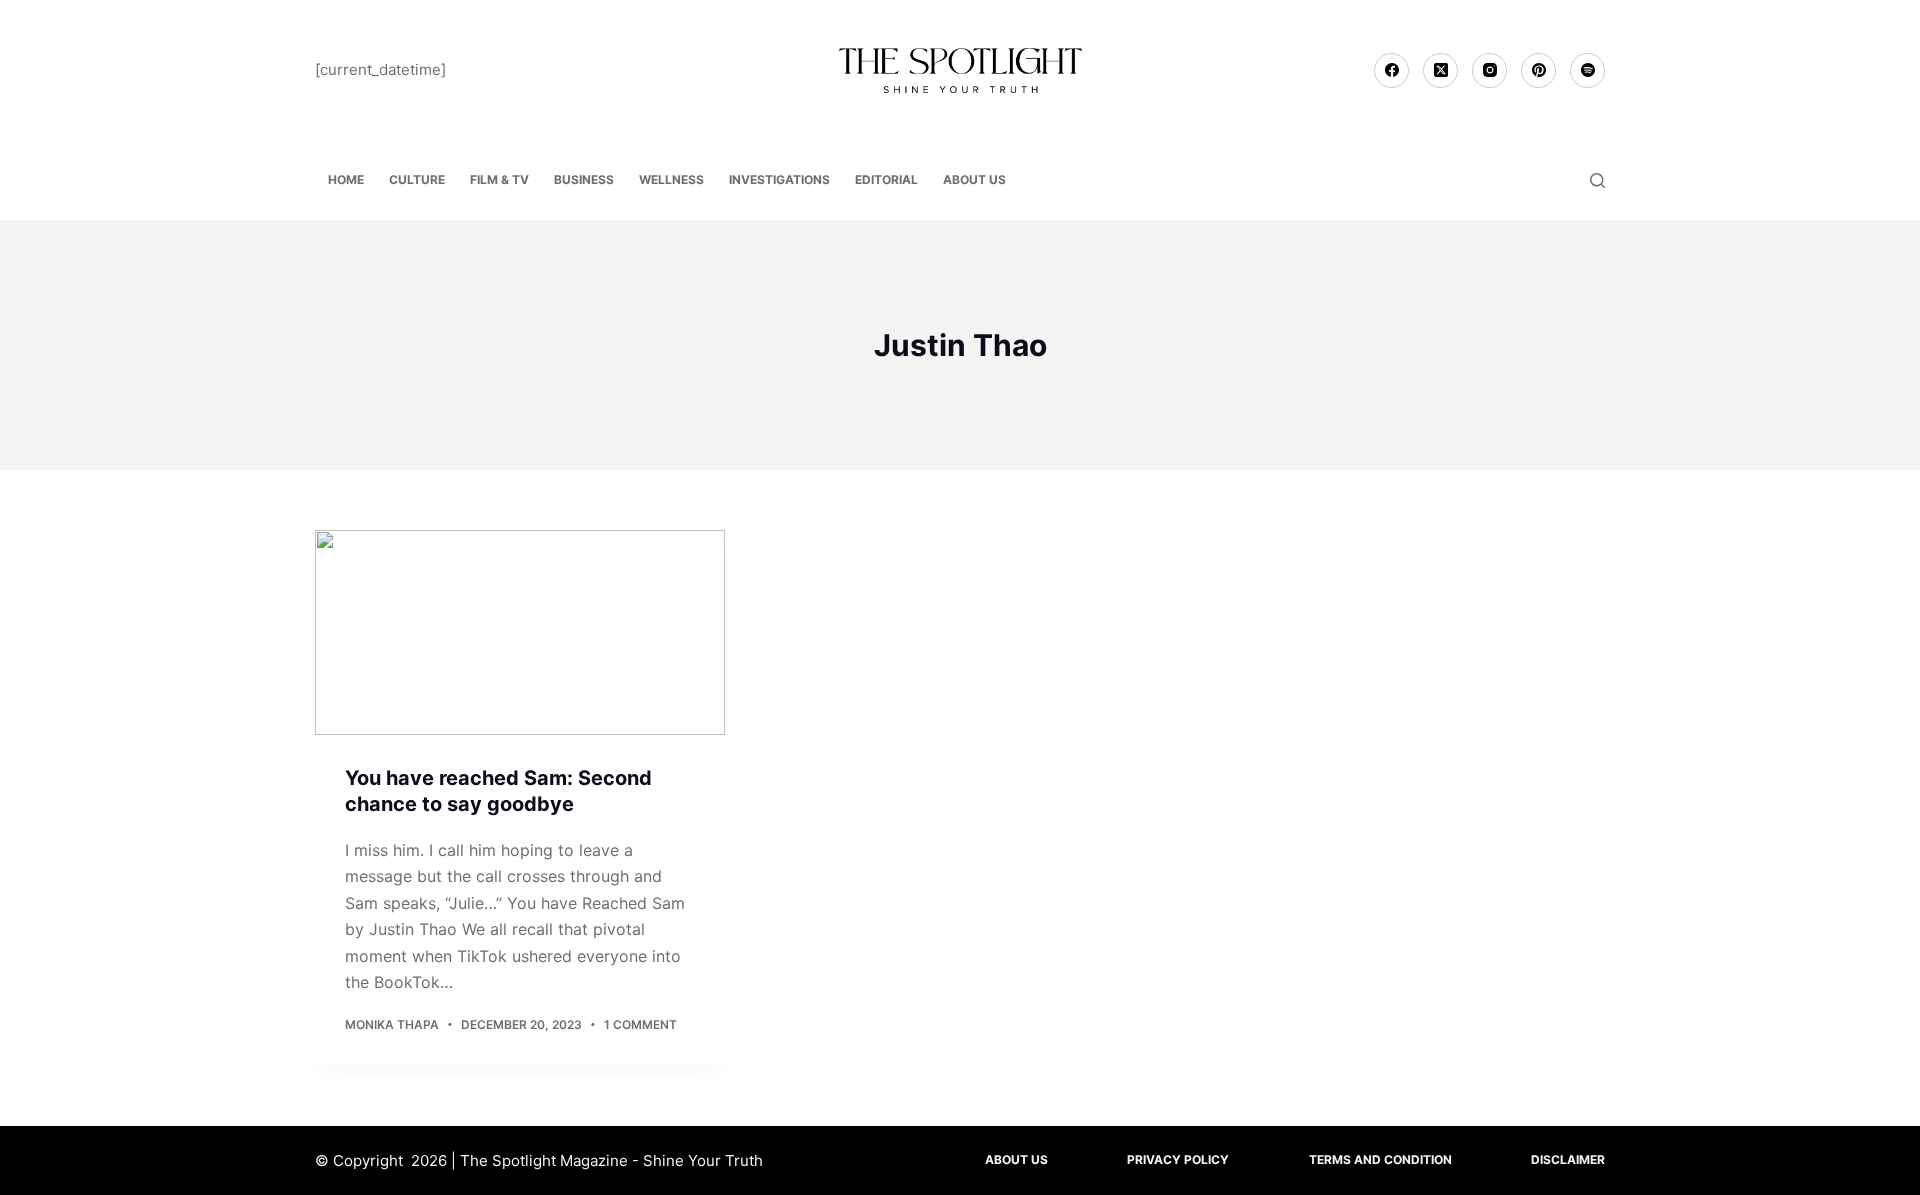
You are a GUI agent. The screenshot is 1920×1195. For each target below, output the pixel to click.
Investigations (779, 179)
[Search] (1597, 180)
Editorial (886, 179)
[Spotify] (1587, 70)
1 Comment (640, 1024)
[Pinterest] (1538, 70)
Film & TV (499, 179)
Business (584, 179)
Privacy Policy (1178, 1159)
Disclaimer (1568, 1159)
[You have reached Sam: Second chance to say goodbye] (520, 632)
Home (346, 179)
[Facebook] (1391, 70)
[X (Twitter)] (1440, 70)
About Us (974, 179)
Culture (417, 179)
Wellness (671, 179)
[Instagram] (1489, 70)
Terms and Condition (1380, 1159)
